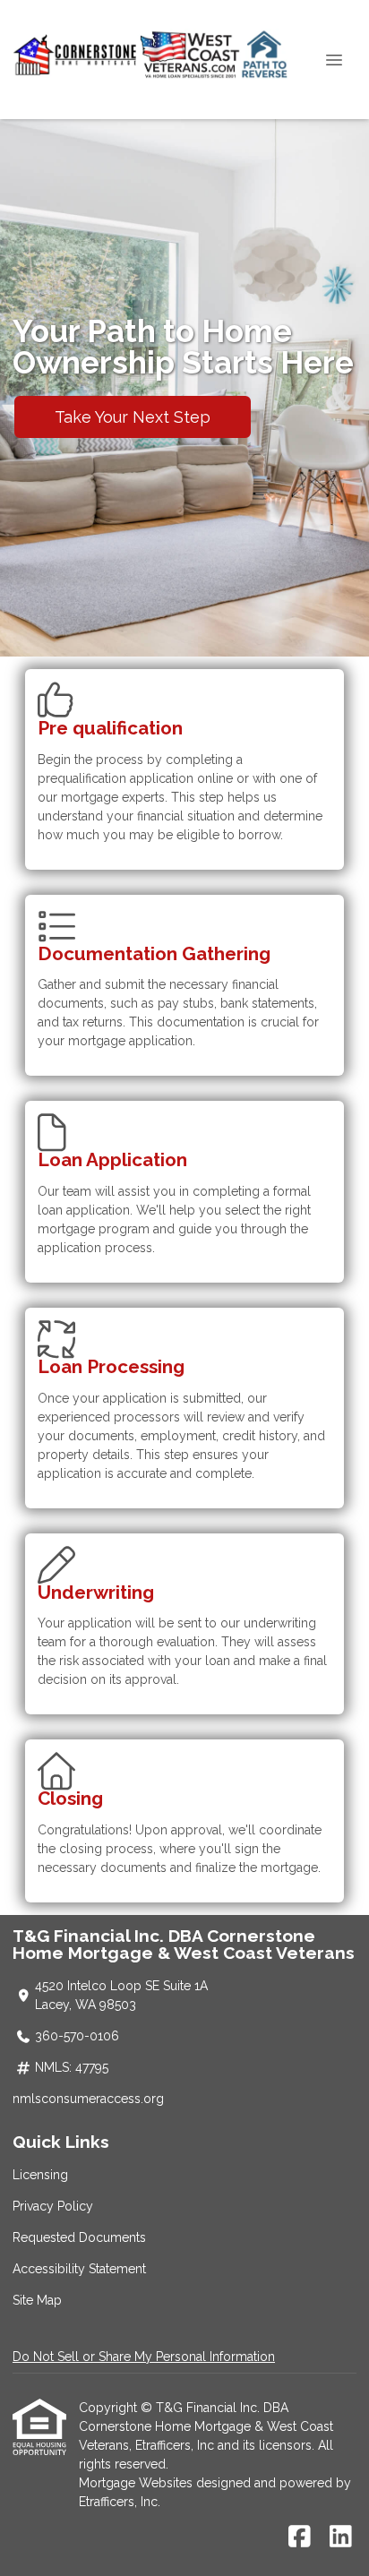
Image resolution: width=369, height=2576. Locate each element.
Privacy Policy (53, 2206)
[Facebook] (300, 2537)
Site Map (37, 2300)
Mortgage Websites (137, 2483)
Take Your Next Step (133, 417)
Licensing (40, 2175)
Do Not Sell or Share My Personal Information (144, 2357)
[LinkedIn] (341, 2537)
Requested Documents (79, 2237)
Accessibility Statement (79, 2269)
